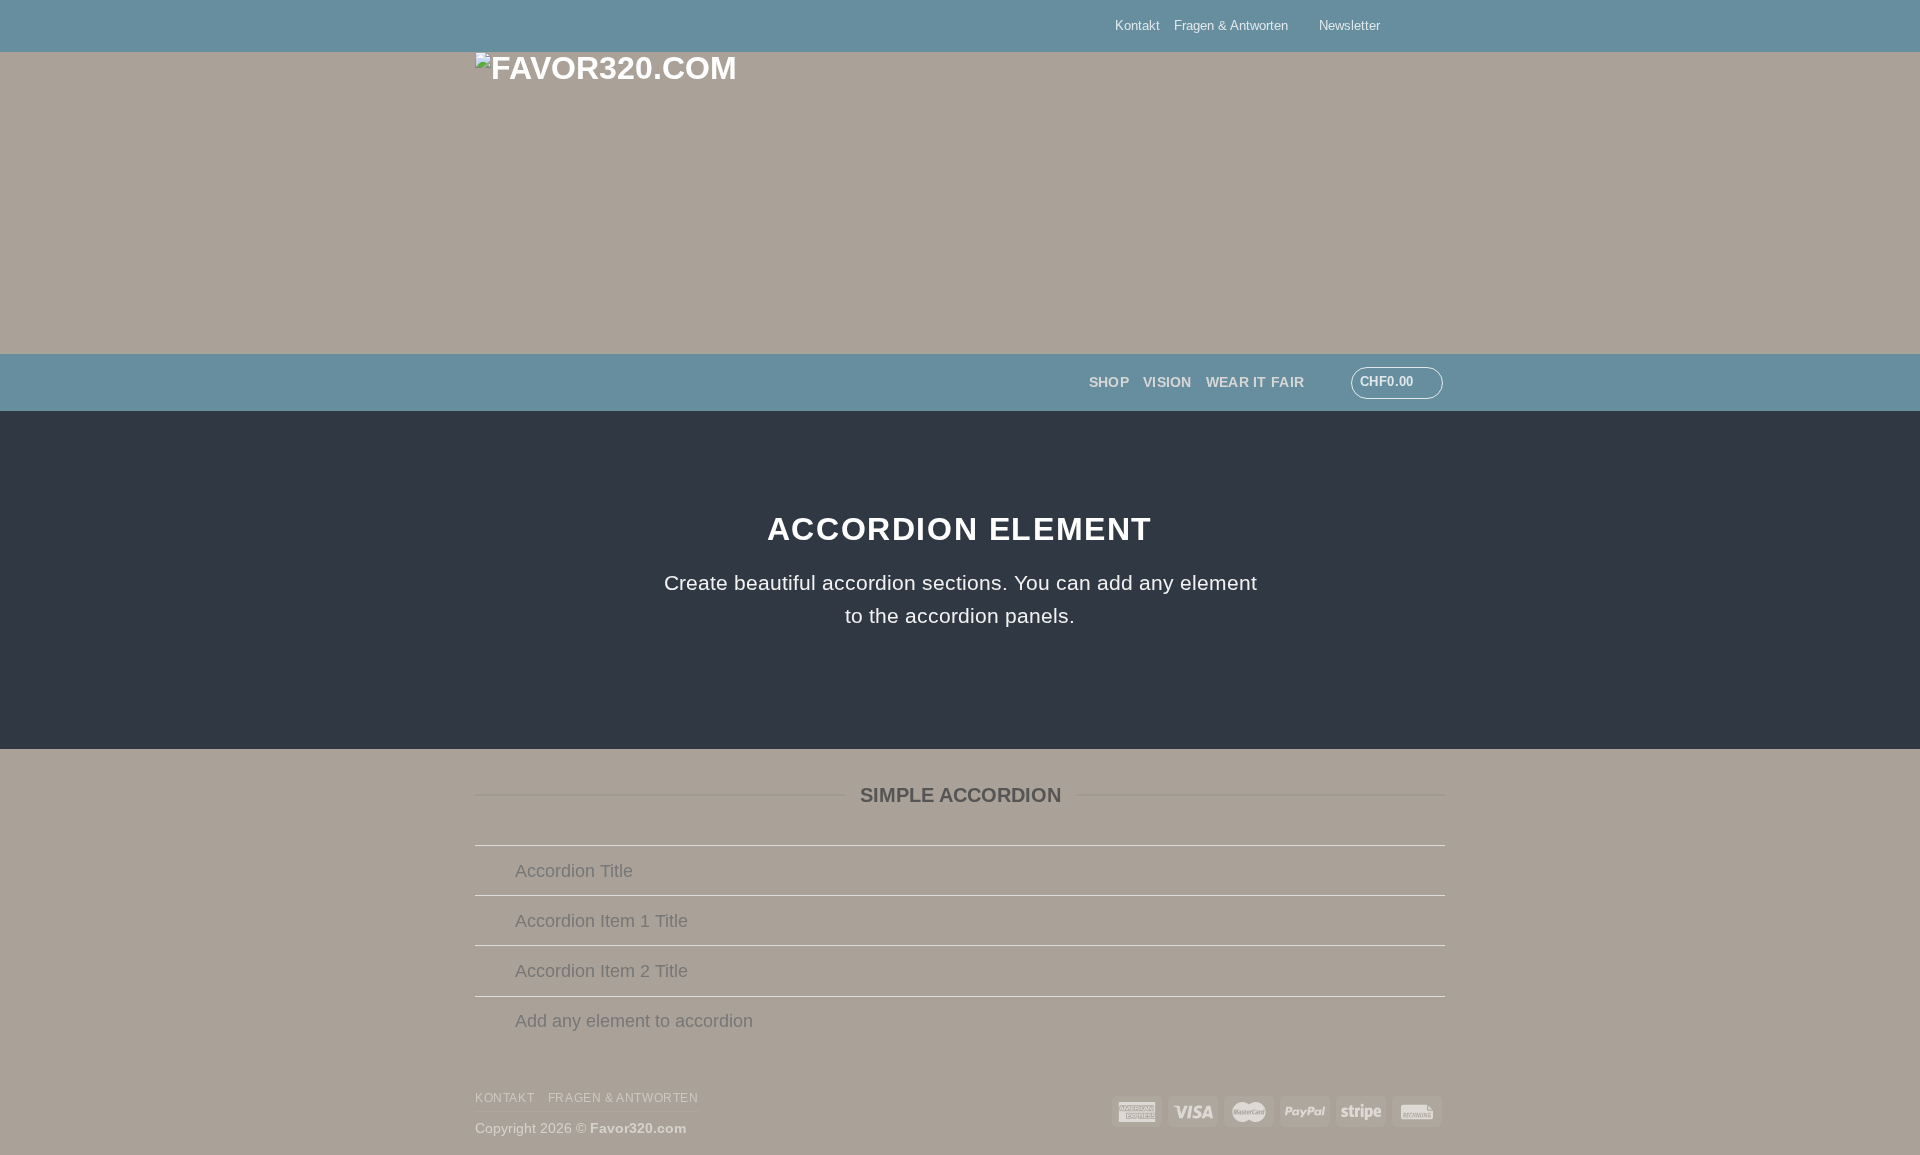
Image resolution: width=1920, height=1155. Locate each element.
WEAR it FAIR (1255, 382)
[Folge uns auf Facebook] (1397, 26)
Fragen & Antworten (1231, 25)
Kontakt (1137, 25)
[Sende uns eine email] (1435, 26)
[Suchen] (1326, 382)
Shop (1109, 382)
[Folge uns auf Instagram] (1416, 26)
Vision (1167, 382)
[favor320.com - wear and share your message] (825, 203)
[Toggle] (494, 872)
